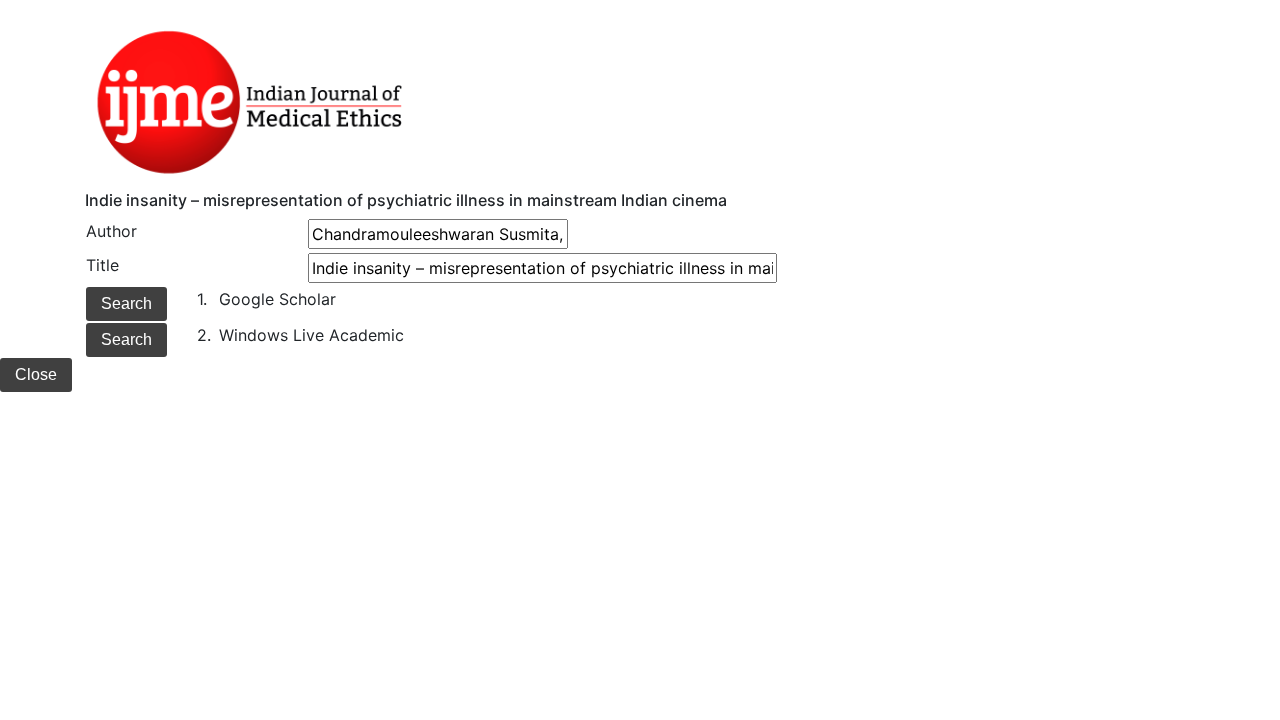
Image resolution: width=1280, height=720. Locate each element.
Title (102, 265)
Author (111, 231)
